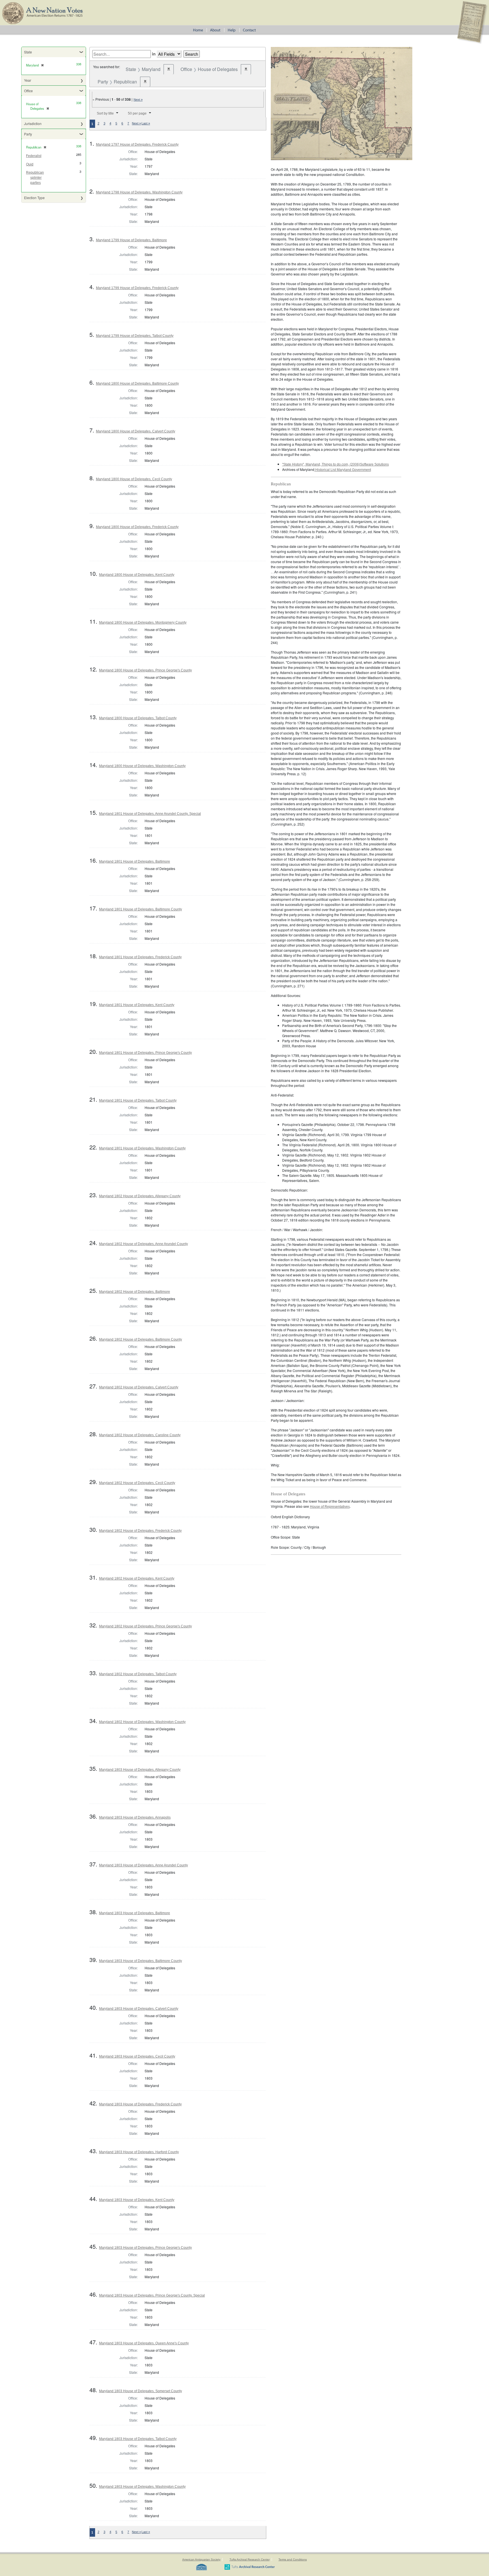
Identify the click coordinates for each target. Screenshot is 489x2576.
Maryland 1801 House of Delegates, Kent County (137, 1005)
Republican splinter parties (35, 178)
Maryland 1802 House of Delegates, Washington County (142, 1722)
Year (28, 80)
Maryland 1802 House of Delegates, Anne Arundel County (143, 1244)
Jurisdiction (33, 123)
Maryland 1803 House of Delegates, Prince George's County (145, 2248)
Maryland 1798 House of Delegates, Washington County (139, 192)
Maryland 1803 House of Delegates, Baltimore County (141, 1961)
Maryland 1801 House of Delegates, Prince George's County (145, 1053)
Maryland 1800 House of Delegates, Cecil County (134, 479)
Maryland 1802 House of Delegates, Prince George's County (145, 1626)
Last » (146, 123)
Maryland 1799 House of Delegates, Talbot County (135, 336)
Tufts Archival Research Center (250, 2559)
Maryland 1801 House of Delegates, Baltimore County (141, 909)
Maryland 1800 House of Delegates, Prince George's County (145, 670)
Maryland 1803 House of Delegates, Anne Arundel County (143, 1865)
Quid (30, 164)
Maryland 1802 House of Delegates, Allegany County (140, 1196)
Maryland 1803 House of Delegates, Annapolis (135, 1817)
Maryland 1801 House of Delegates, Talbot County (138, 1100)
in (154, 54)
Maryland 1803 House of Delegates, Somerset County (141, 2391)
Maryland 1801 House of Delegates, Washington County (142, 1148)
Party (28, 134)
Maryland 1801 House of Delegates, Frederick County (140, 957)
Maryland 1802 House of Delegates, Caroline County (140, 1435)
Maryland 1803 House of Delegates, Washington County (142, 2487)
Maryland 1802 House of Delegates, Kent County (137, 1578)
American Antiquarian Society (201, 2559)
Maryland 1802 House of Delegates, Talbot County (138, 1674)
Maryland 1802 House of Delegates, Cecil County (137, 1483)
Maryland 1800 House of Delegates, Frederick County (137, 527)
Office (28, 91)
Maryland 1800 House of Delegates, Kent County (137, 575)
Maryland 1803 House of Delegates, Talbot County (138, 2439)
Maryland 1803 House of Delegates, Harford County (139, 2152)
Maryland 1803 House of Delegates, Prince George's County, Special (152, 2295)
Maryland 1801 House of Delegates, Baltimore (135, 861)
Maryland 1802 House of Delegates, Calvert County (139, 1387)
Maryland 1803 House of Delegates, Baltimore (135, 1913)
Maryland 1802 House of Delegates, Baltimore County (141, 1339)
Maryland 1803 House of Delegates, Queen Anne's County (144, 2343)
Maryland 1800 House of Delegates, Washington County (142, 766)
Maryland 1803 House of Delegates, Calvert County (139, 2009)
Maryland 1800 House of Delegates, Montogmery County (143, 623)
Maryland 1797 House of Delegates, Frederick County (137, 145)
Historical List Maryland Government (343, 470)
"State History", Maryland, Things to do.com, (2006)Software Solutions (335, 464)
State (28, 52)
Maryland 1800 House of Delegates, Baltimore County (137, 384)
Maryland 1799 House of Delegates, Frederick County (137, 288)
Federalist (34, 156)
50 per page (137, 113)
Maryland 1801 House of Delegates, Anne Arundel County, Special (150, 814)
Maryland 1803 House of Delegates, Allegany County (140, 1770)
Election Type (34, 198)
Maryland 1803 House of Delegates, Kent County (137, 2200)
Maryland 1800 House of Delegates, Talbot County (138, 718)
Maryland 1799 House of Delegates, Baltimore (131, 240)
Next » (138, 100)
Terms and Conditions (293, 2559)
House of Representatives (330, 1507)
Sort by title (105, 113)
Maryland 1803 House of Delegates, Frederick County (140, 2104)
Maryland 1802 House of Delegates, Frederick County (140, 1531)
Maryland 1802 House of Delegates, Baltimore (135, 1292)
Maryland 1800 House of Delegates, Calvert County (136, 431)
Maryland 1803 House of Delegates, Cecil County (137, 2056)
